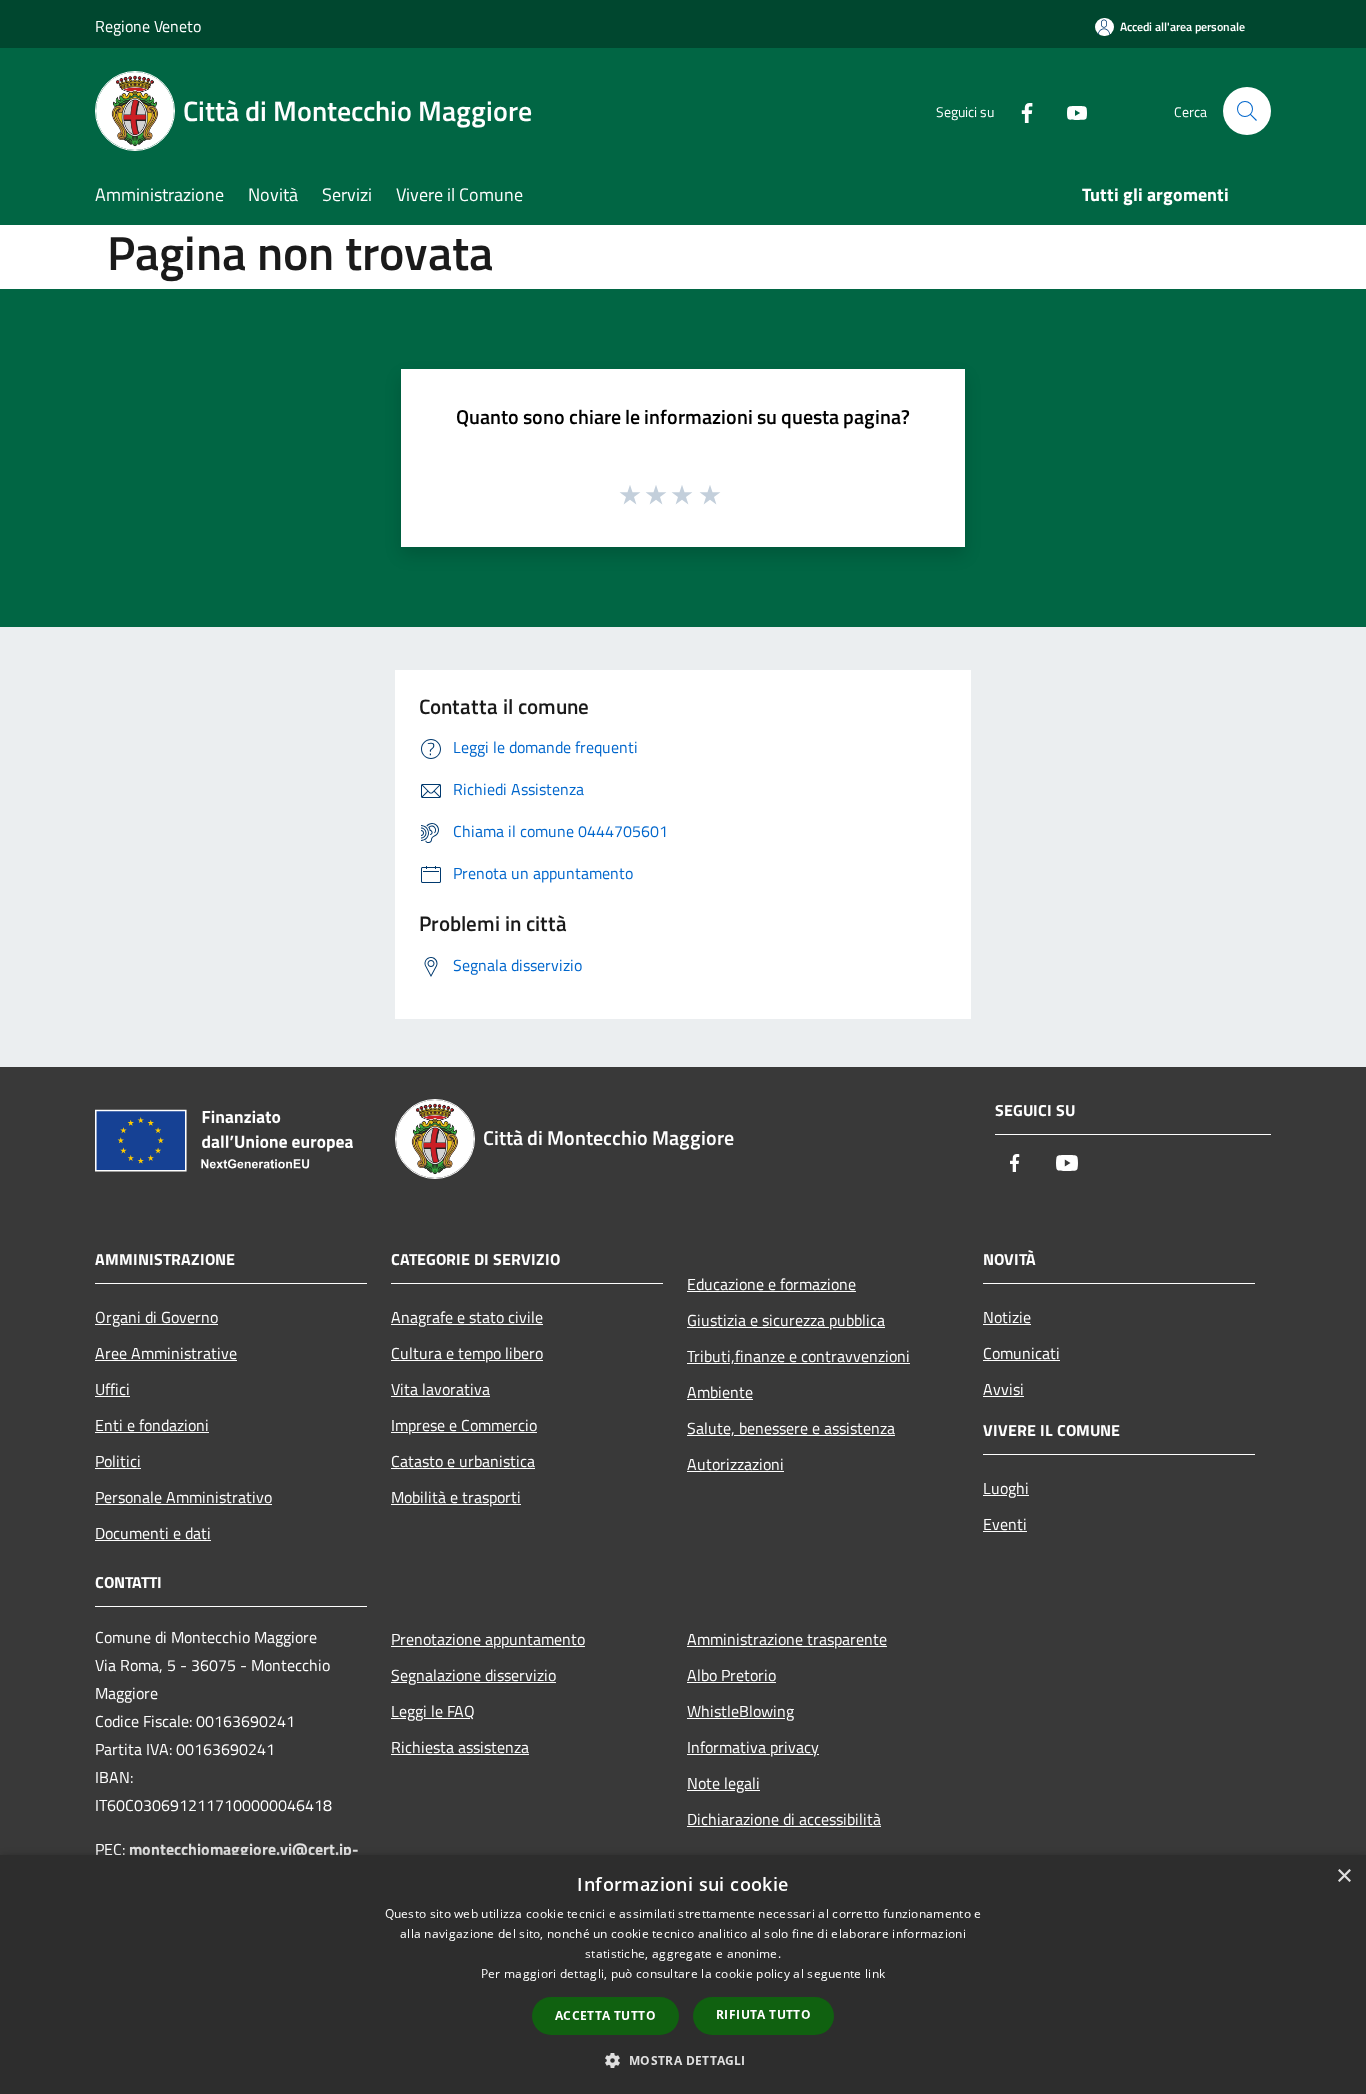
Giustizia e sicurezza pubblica (786, 1320)
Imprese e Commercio (464, 1425)
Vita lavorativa (440, 1389)
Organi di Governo (156, 1317)
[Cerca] (1247, 111)
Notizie (1007, 1317)
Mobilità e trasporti (456, 1497)
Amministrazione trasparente (787, 1639)
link (875, 1973)
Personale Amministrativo (183, 1497)
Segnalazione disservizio (473, 1675)
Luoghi (1006, 1488)
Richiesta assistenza (460, 1747)
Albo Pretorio (731, 1675)
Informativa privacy (753, 1747)
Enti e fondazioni (152, 1425)
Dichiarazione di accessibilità (784, 1819)
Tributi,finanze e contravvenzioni (798, 1356)
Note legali (723, 1783)
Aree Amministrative (166, 1353)
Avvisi (1003, 1389)
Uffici (112, 1389)
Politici (118, 1461)
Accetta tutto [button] (605, 2015)
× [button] (1343, 1876)
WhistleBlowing (740, 1711)
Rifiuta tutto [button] (763, 2014)
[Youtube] (1069, 110)
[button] (682, 2060)
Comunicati (1021, 1353)
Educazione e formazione (771, 1284)
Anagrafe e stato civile (467, 1317)
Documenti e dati (153, 1533)
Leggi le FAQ (433, 1711)
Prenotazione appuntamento (488, 1639)
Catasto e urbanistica (463, 1461)
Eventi (1005, 1524)
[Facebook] (1019, 110)
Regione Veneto (148, 26)
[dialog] (683, 1974)
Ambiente (720, 1392)
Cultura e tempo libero (467, 1353)
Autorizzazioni (735, 1464)
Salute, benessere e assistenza (791, 1428)
